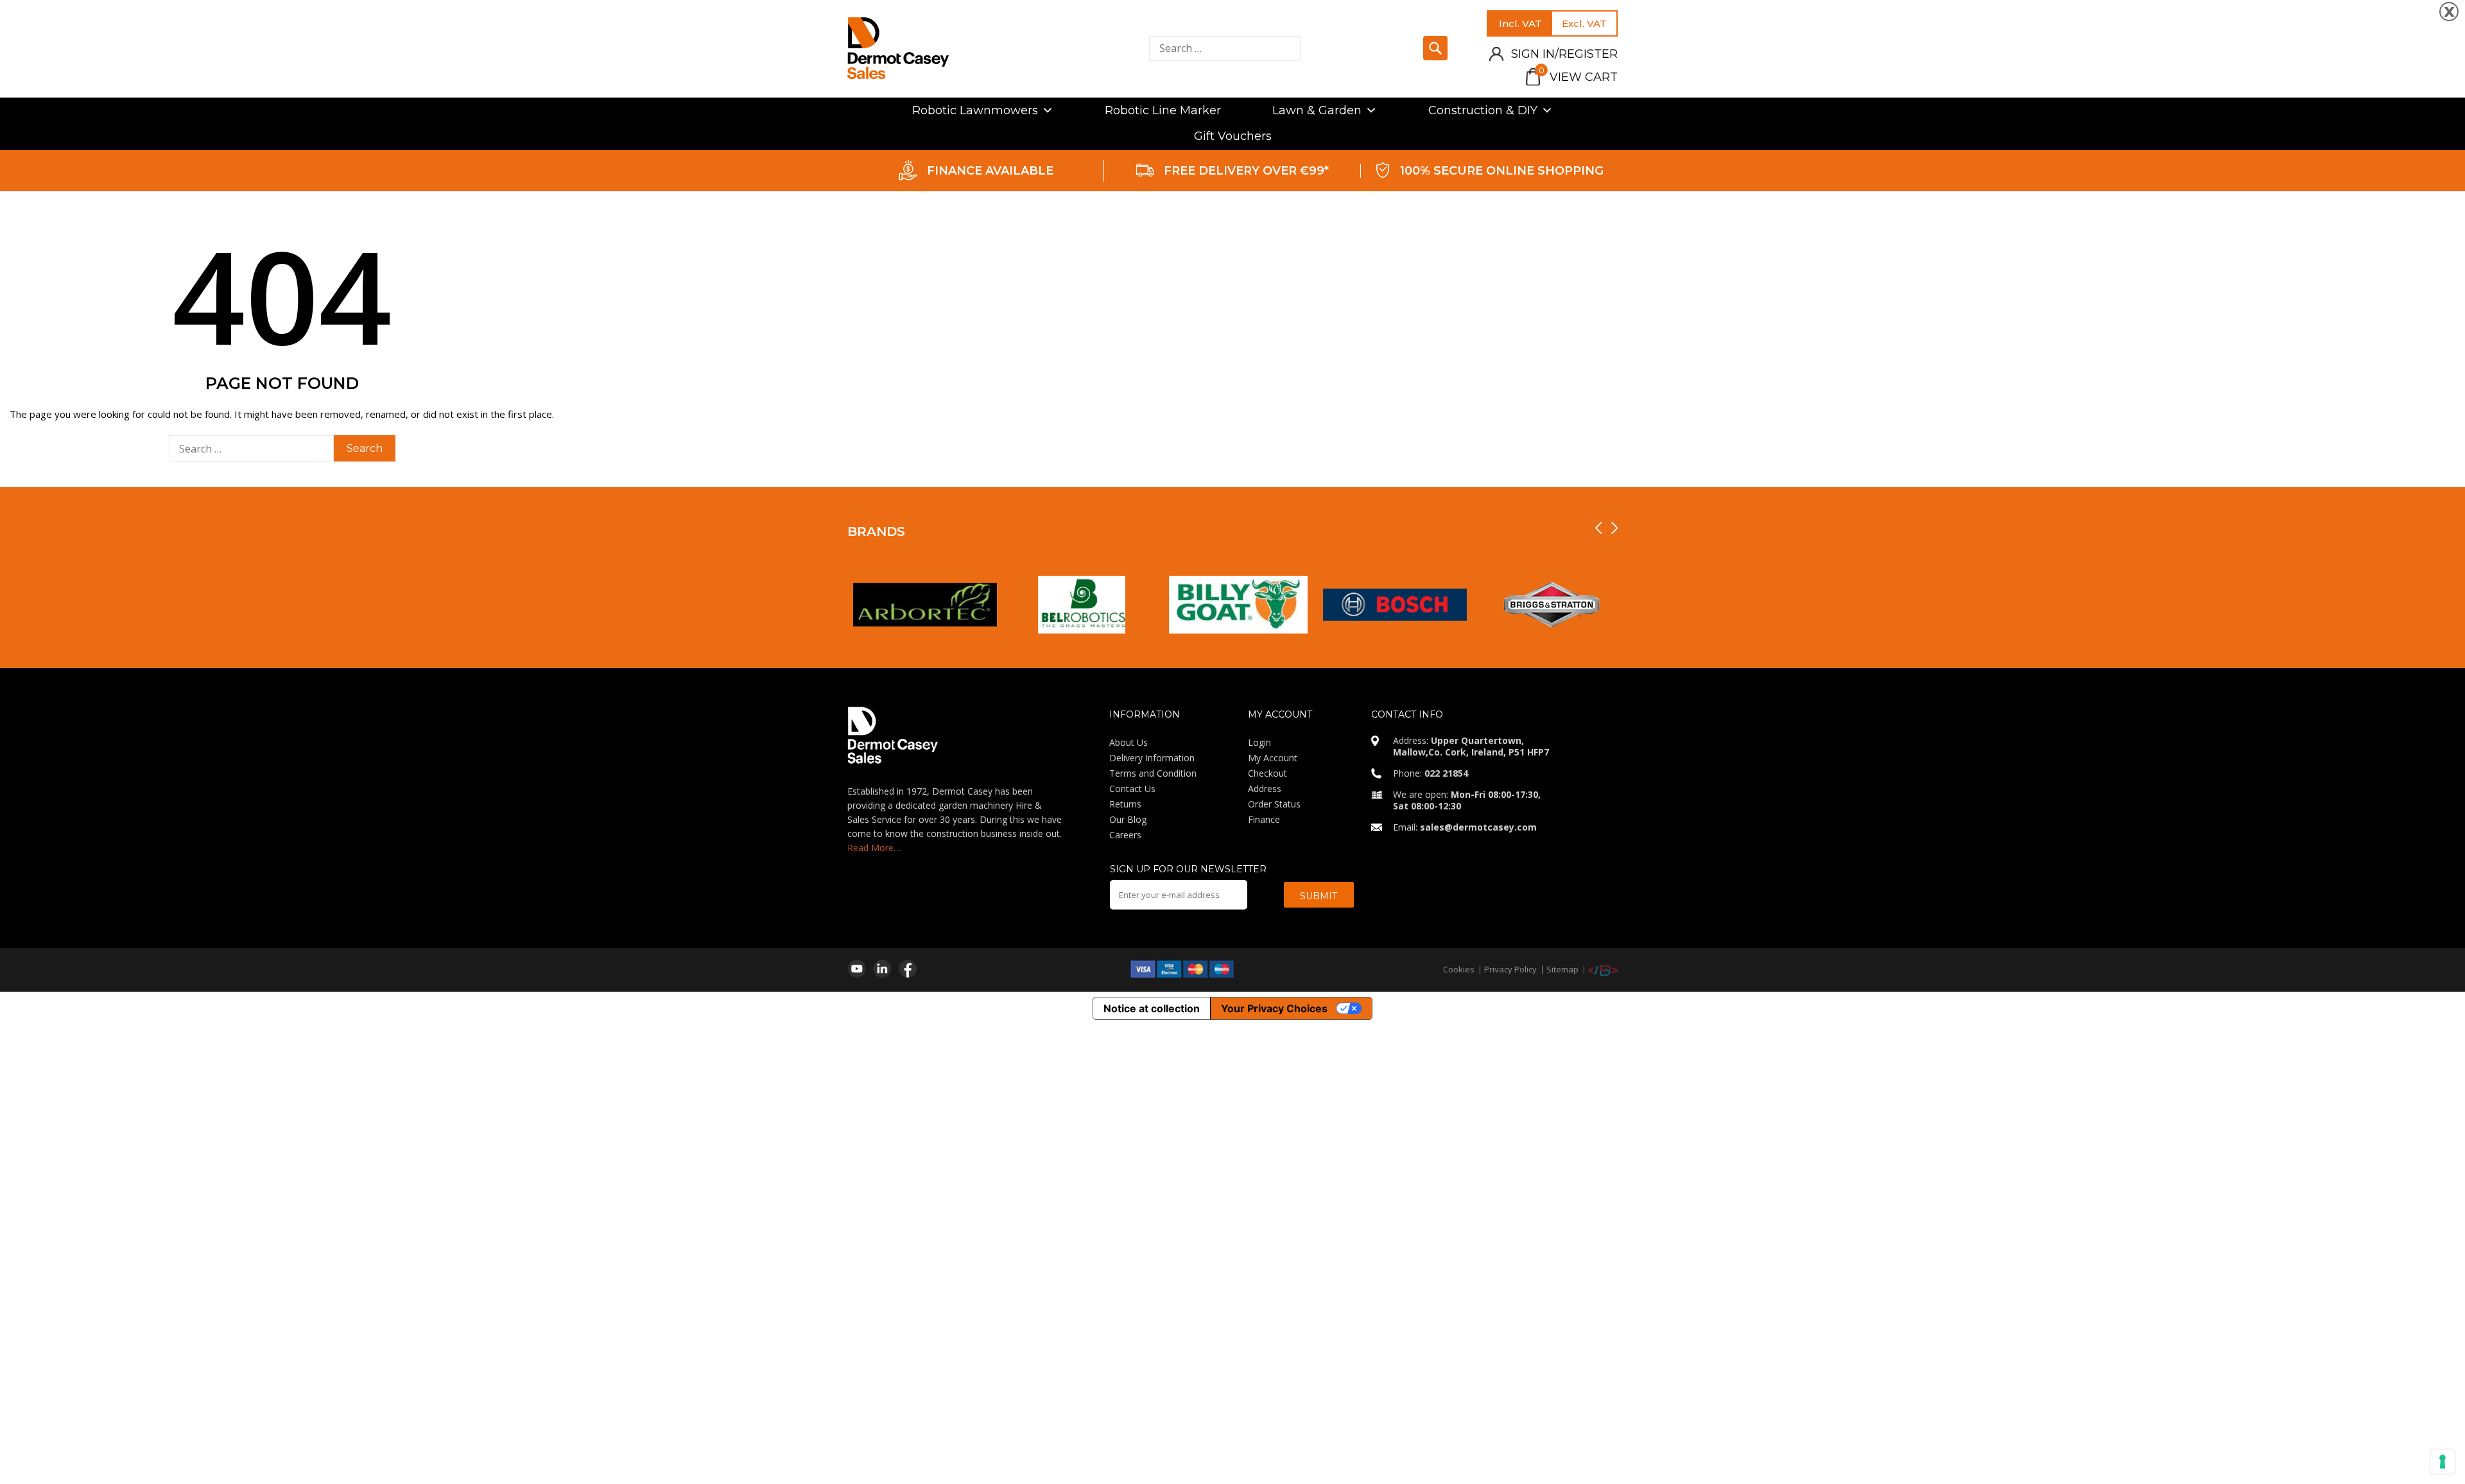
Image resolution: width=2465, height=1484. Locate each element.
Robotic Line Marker (1163, 110)
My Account (1273, 758)
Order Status (1274, 804)
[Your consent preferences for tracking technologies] (2443, 1462)
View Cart (1578, 77)
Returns (1125, 804)
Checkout (1267, 773)
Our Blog (1128, 819)
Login (1259, 742)
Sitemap (1562, 969)
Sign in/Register (1564, 54)
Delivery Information (1152, 758)
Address (1265, 789)
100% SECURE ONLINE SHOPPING (1502, 171)
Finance (1264, 819)
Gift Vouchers (1233, 136)
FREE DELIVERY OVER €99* (1246, 171)
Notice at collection (1152, 1008)
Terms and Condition (1153, 773)
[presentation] (1598, 528)
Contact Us (1132, 789)
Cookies (1459, 969)
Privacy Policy (1510, 969)
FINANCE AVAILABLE (990, 171)
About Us (1129, 742)
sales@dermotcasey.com (1478, 827)
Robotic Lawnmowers (975, 110)
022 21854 (1446, 773)
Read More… (874, 848)
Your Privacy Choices (1274, 1008)
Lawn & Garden (1317, 110)
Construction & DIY (1483, 110)
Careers (1125, 835)
